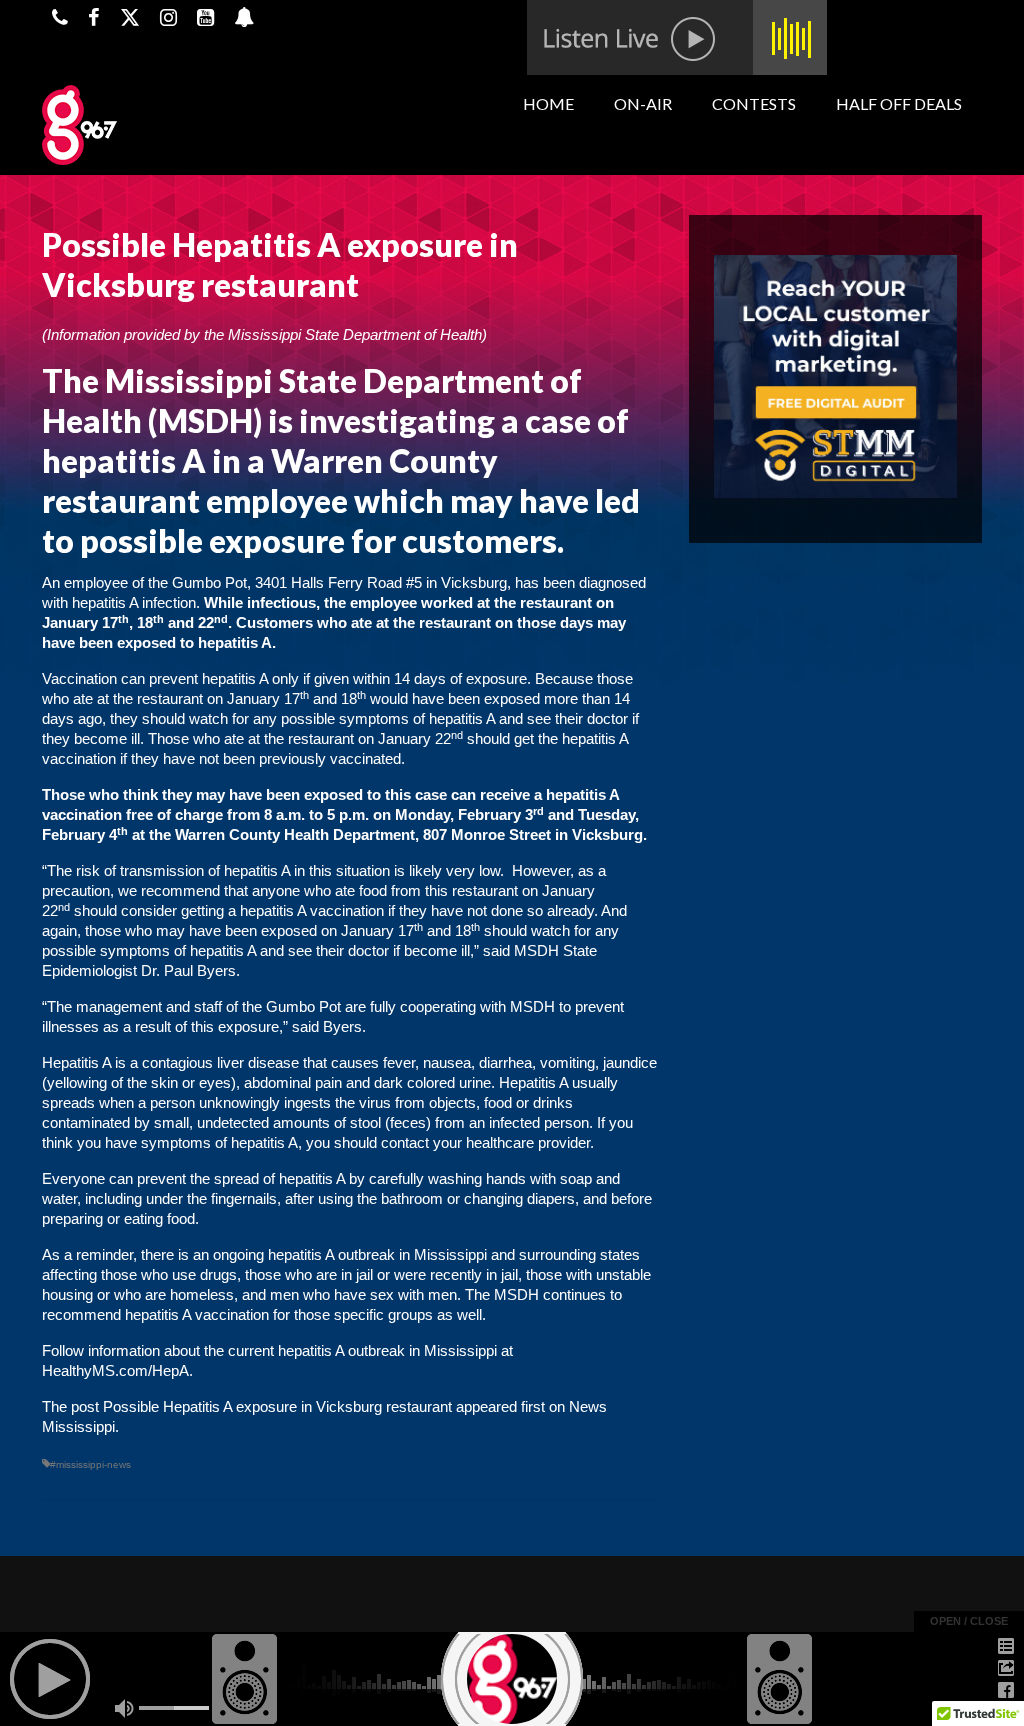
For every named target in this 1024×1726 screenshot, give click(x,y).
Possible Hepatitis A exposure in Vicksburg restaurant (277, 1406)
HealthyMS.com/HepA (115, 1370)
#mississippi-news (90, 1464)
